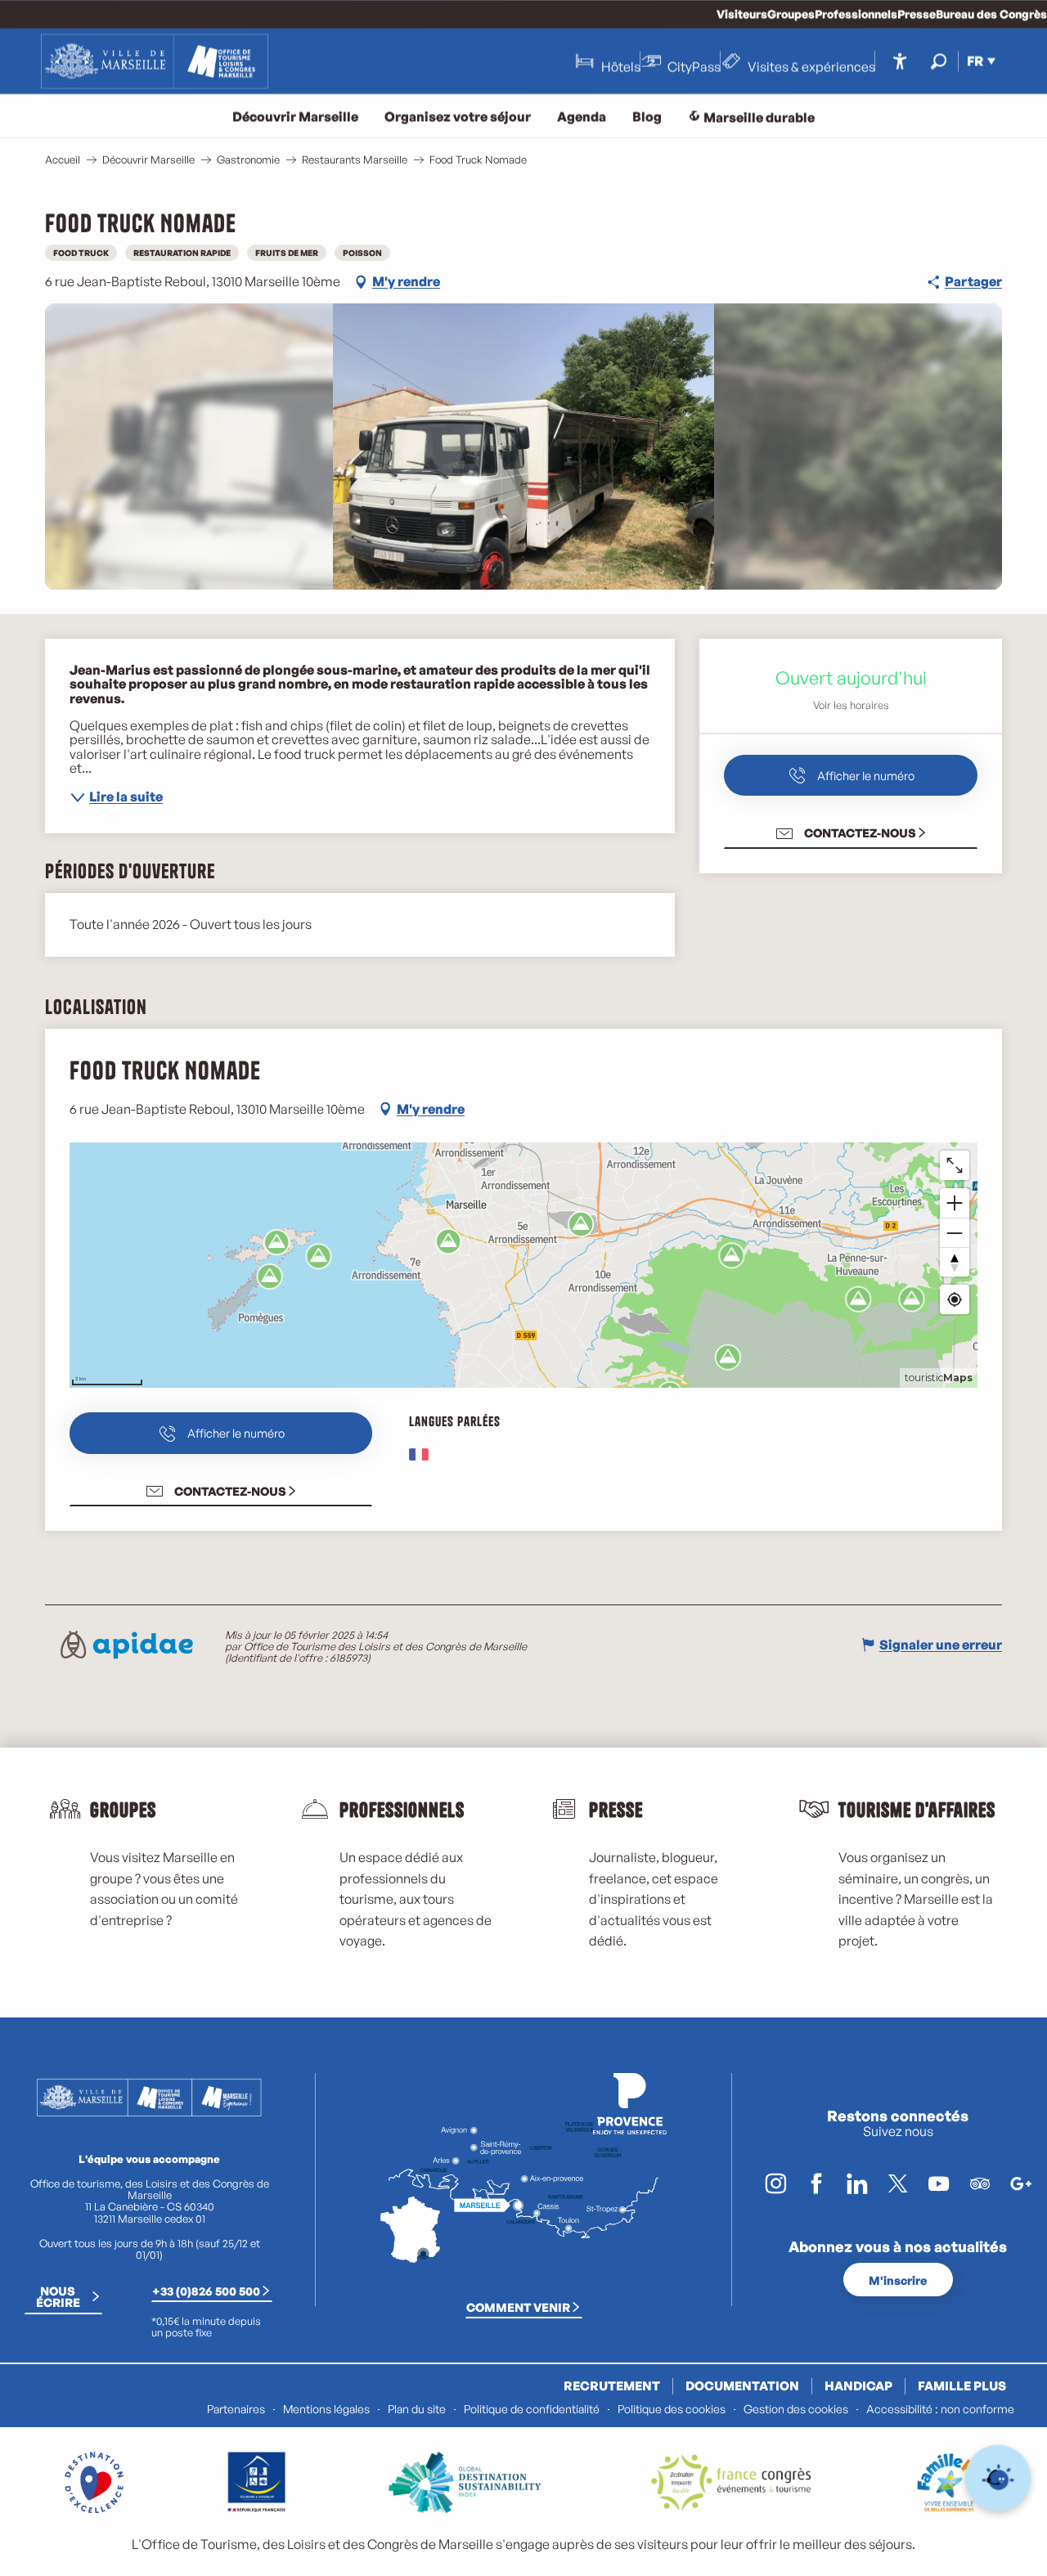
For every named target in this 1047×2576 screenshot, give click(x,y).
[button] (939, 61)
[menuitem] (155, 61)
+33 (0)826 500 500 (206, 2291)
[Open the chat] (998, 2478)
